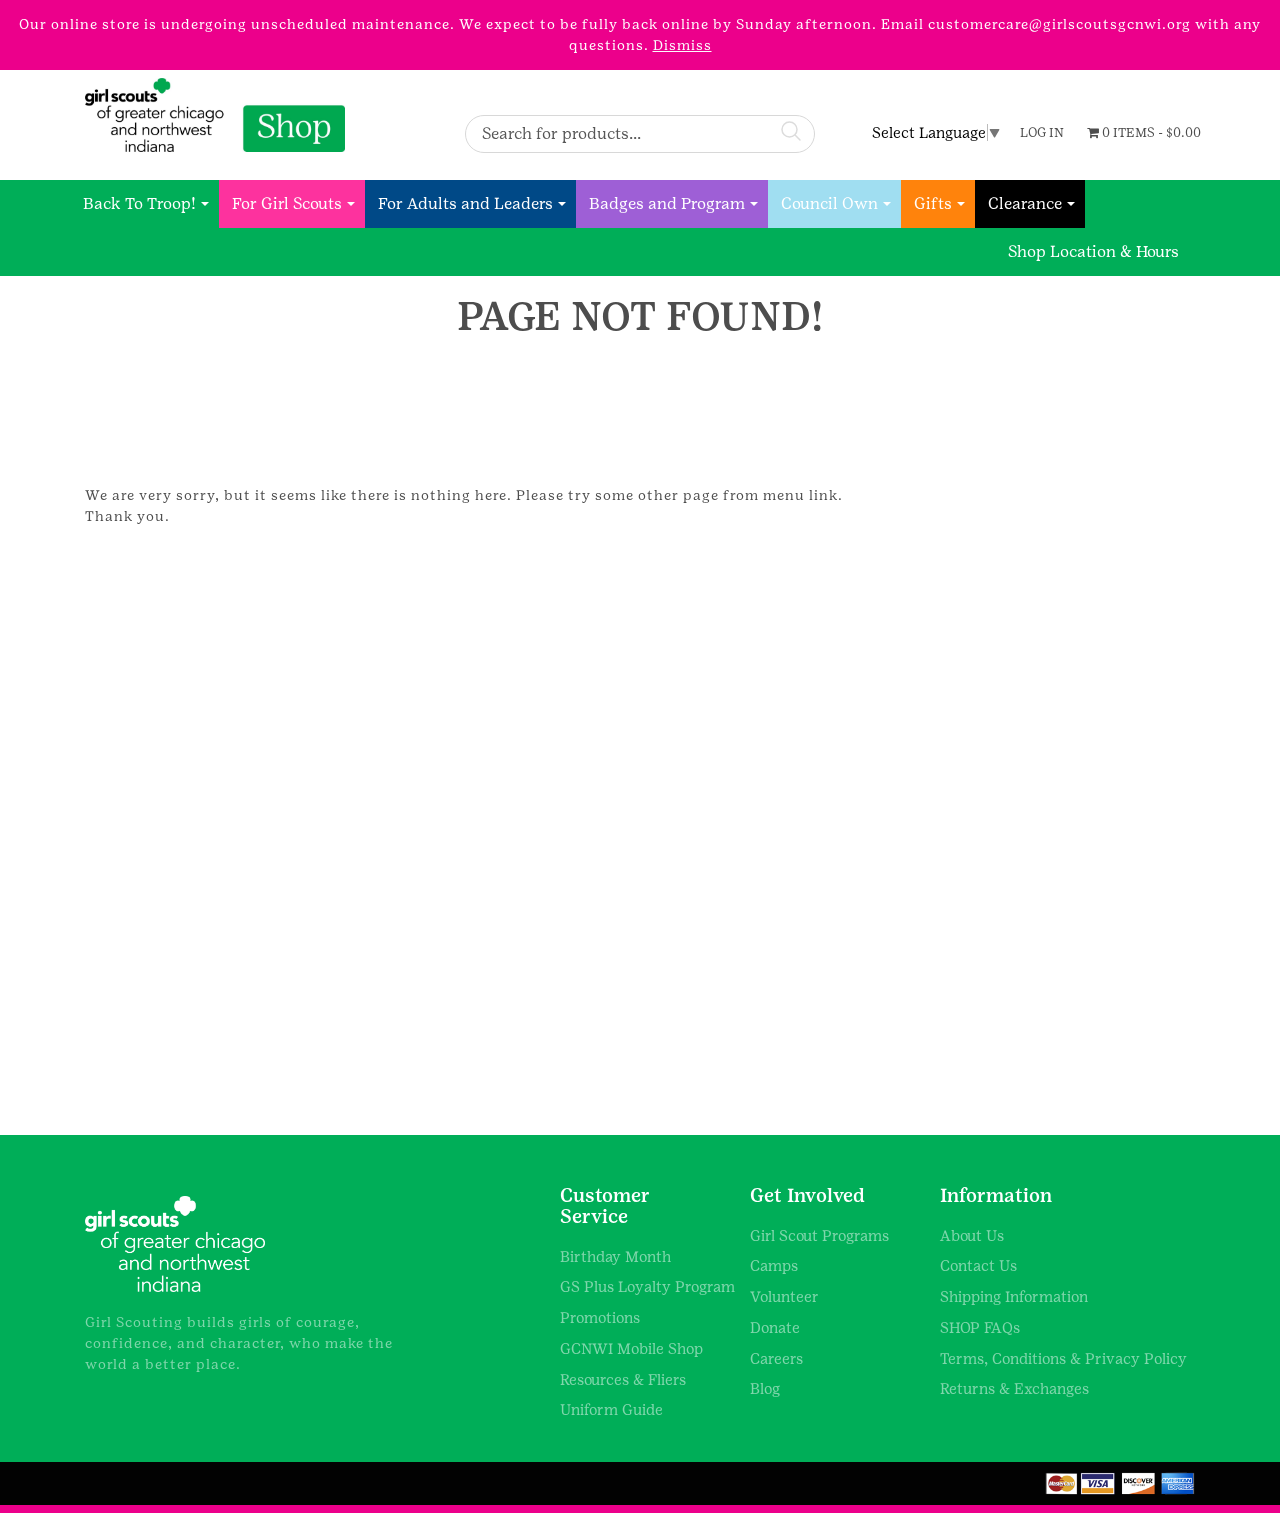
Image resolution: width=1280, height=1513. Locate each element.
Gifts (933, 203)
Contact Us (978, 1265)
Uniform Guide (611, 1409)
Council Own (829, 203)
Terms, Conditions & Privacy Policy (1063, 1358)
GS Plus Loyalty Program (647, 1286)
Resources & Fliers (623, 1379)
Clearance (1025, 203)
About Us (972, 1235)
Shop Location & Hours (1093, 251)
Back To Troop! (139, 203)
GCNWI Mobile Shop (631, 1348)
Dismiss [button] (682, 45)
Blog (765, 1388)
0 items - (1150, 132)
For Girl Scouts (287, 203)
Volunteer (784, 1296)
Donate (775, 1327)
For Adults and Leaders (465, 203)
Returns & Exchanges (1014, 1388)
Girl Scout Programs (819, 1235)
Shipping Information (1014, 1296)
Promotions (600, 1317)
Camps (774, 1265)
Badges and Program (667, 203)
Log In (1042, 132)
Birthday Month (615, 1256)
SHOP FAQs (980, 1327)
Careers (776, 1358)
